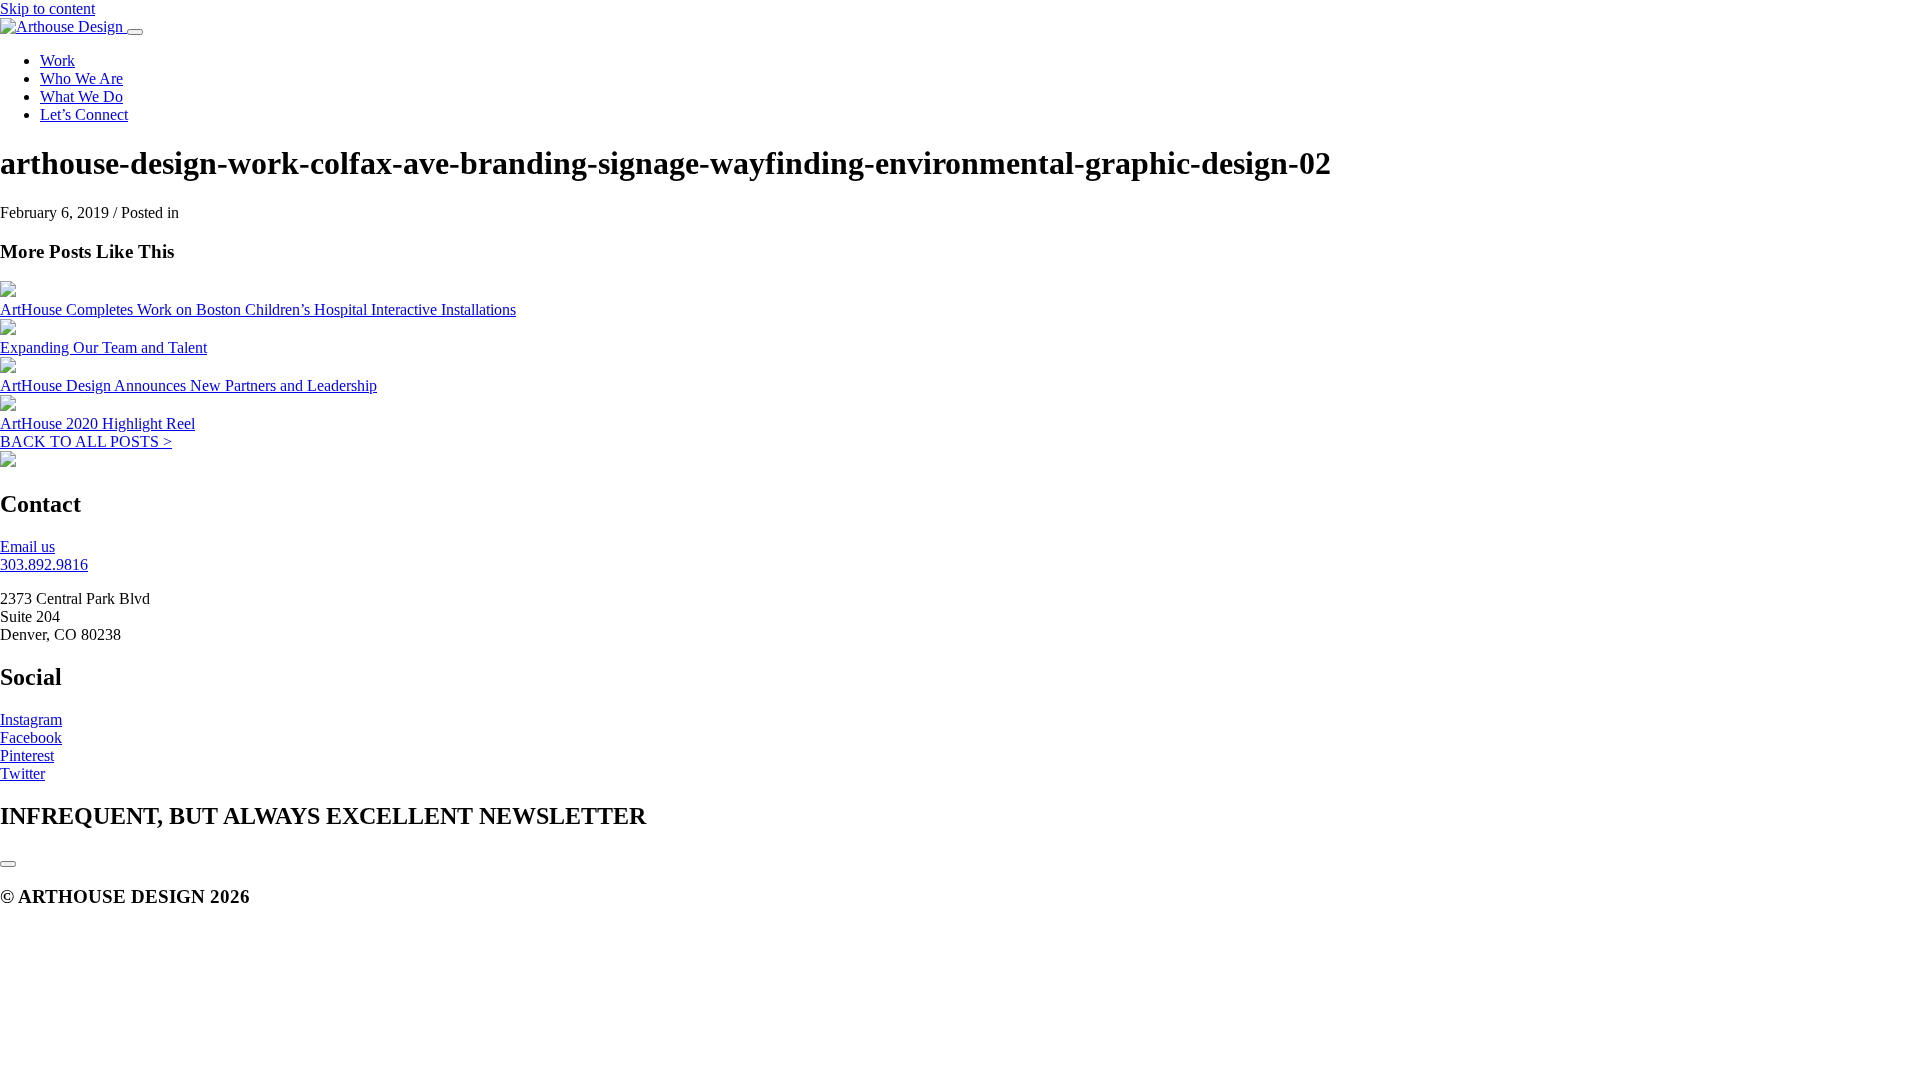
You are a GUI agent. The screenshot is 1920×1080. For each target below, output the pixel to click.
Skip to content (47, 8)
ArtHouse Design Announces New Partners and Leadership (188, 385)
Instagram (31, 719)
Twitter (22, 773)
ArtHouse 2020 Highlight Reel (97, 423)
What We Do (81, 96)
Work (57, 60)
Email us (27, 546)
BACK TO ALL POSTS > (86, 441)
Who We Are (81, 78)
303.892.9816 (44, 564)
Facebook (31, 737)
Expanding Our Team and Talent (103, 347)
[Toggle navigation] (135, 32)
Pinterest (27, 755)
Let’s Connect (84, 114)
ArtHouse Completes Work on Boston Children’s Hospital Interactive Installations (258, 309)
